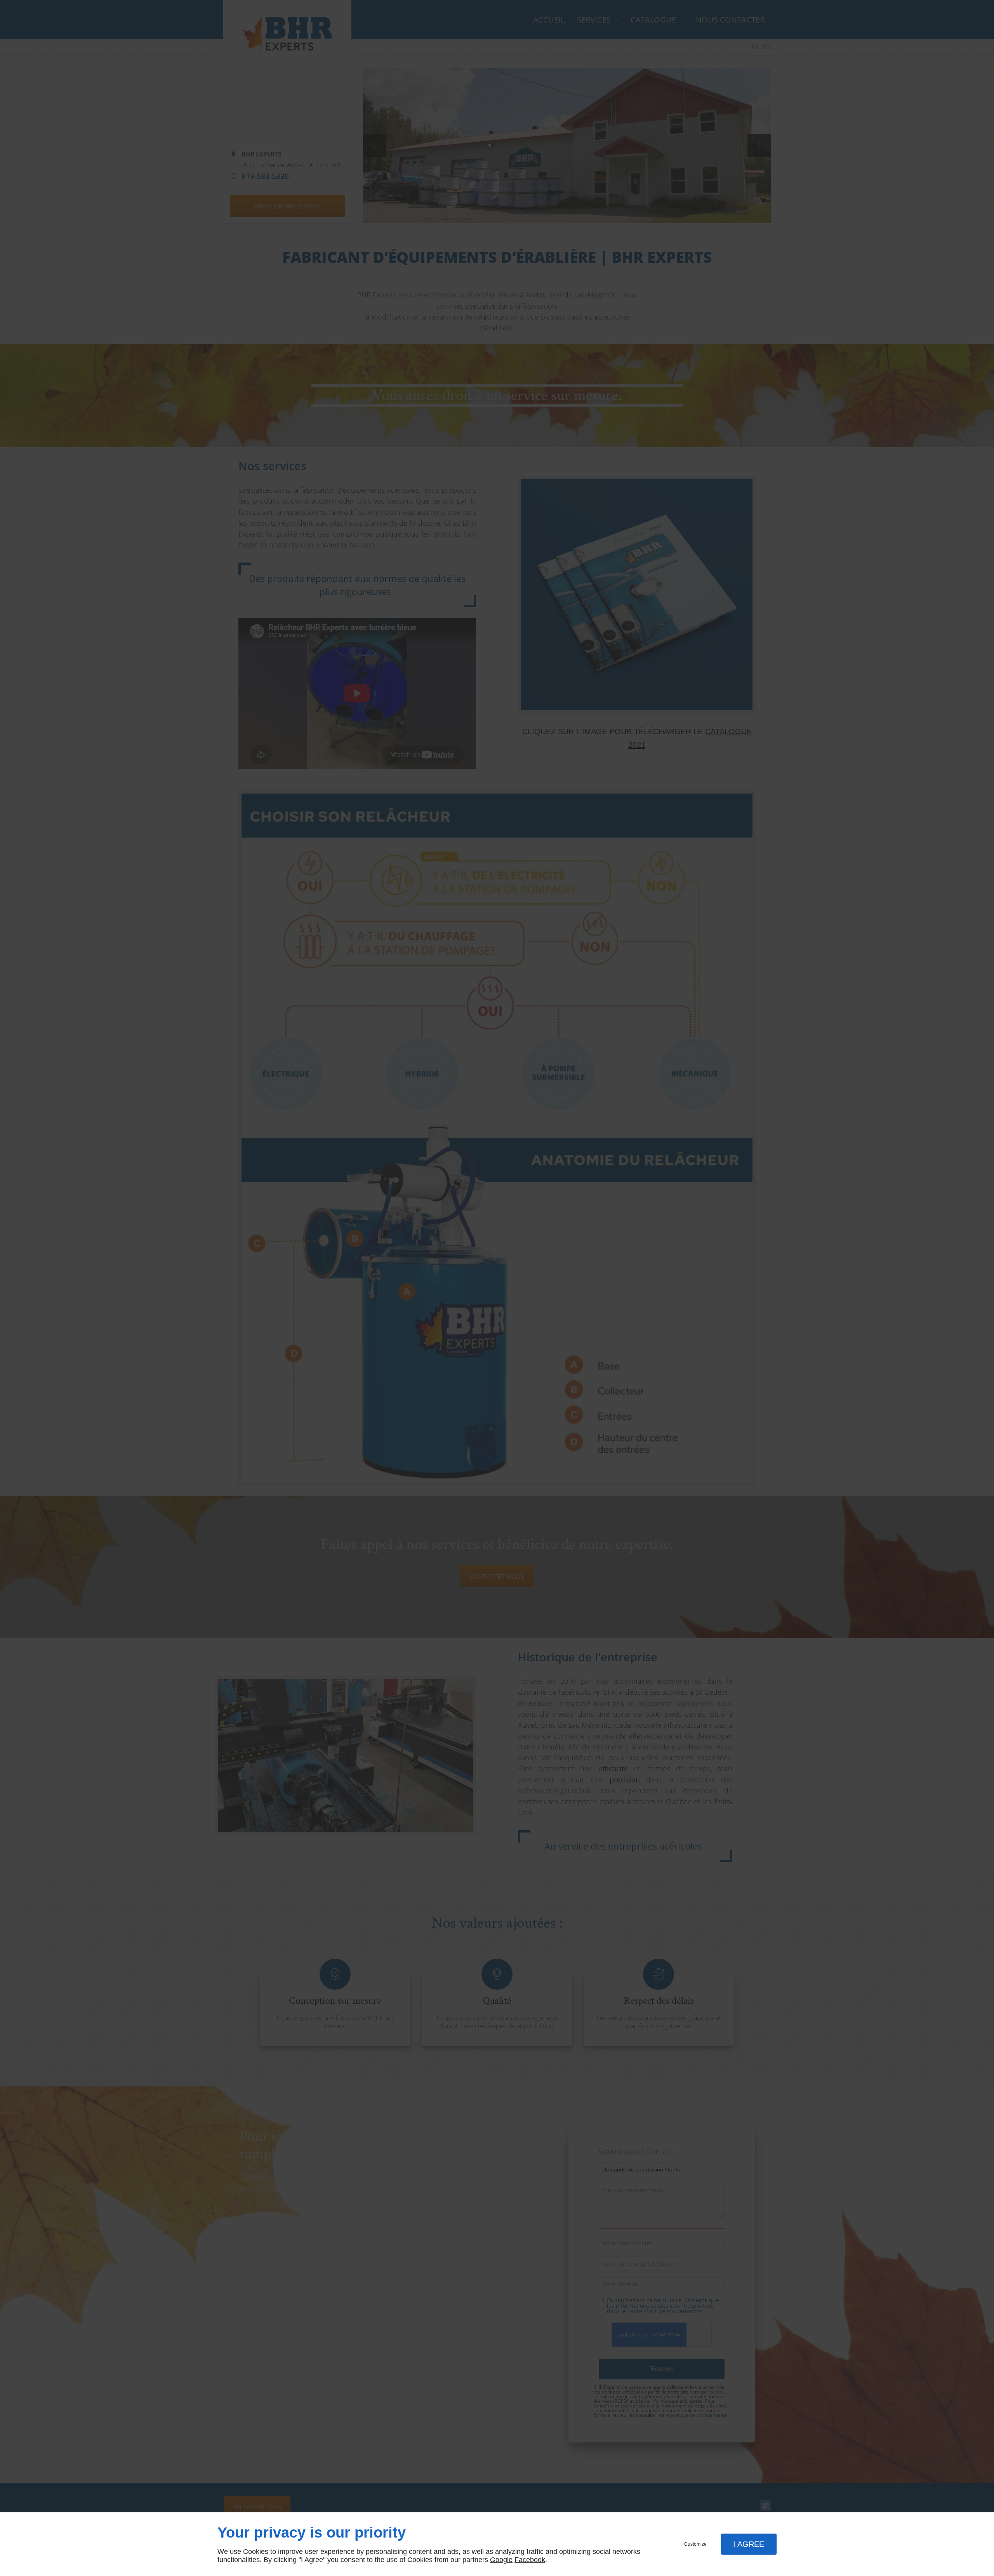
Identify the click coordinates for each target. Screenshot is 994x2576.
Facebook (530, 2560)
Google (501, 2560)
